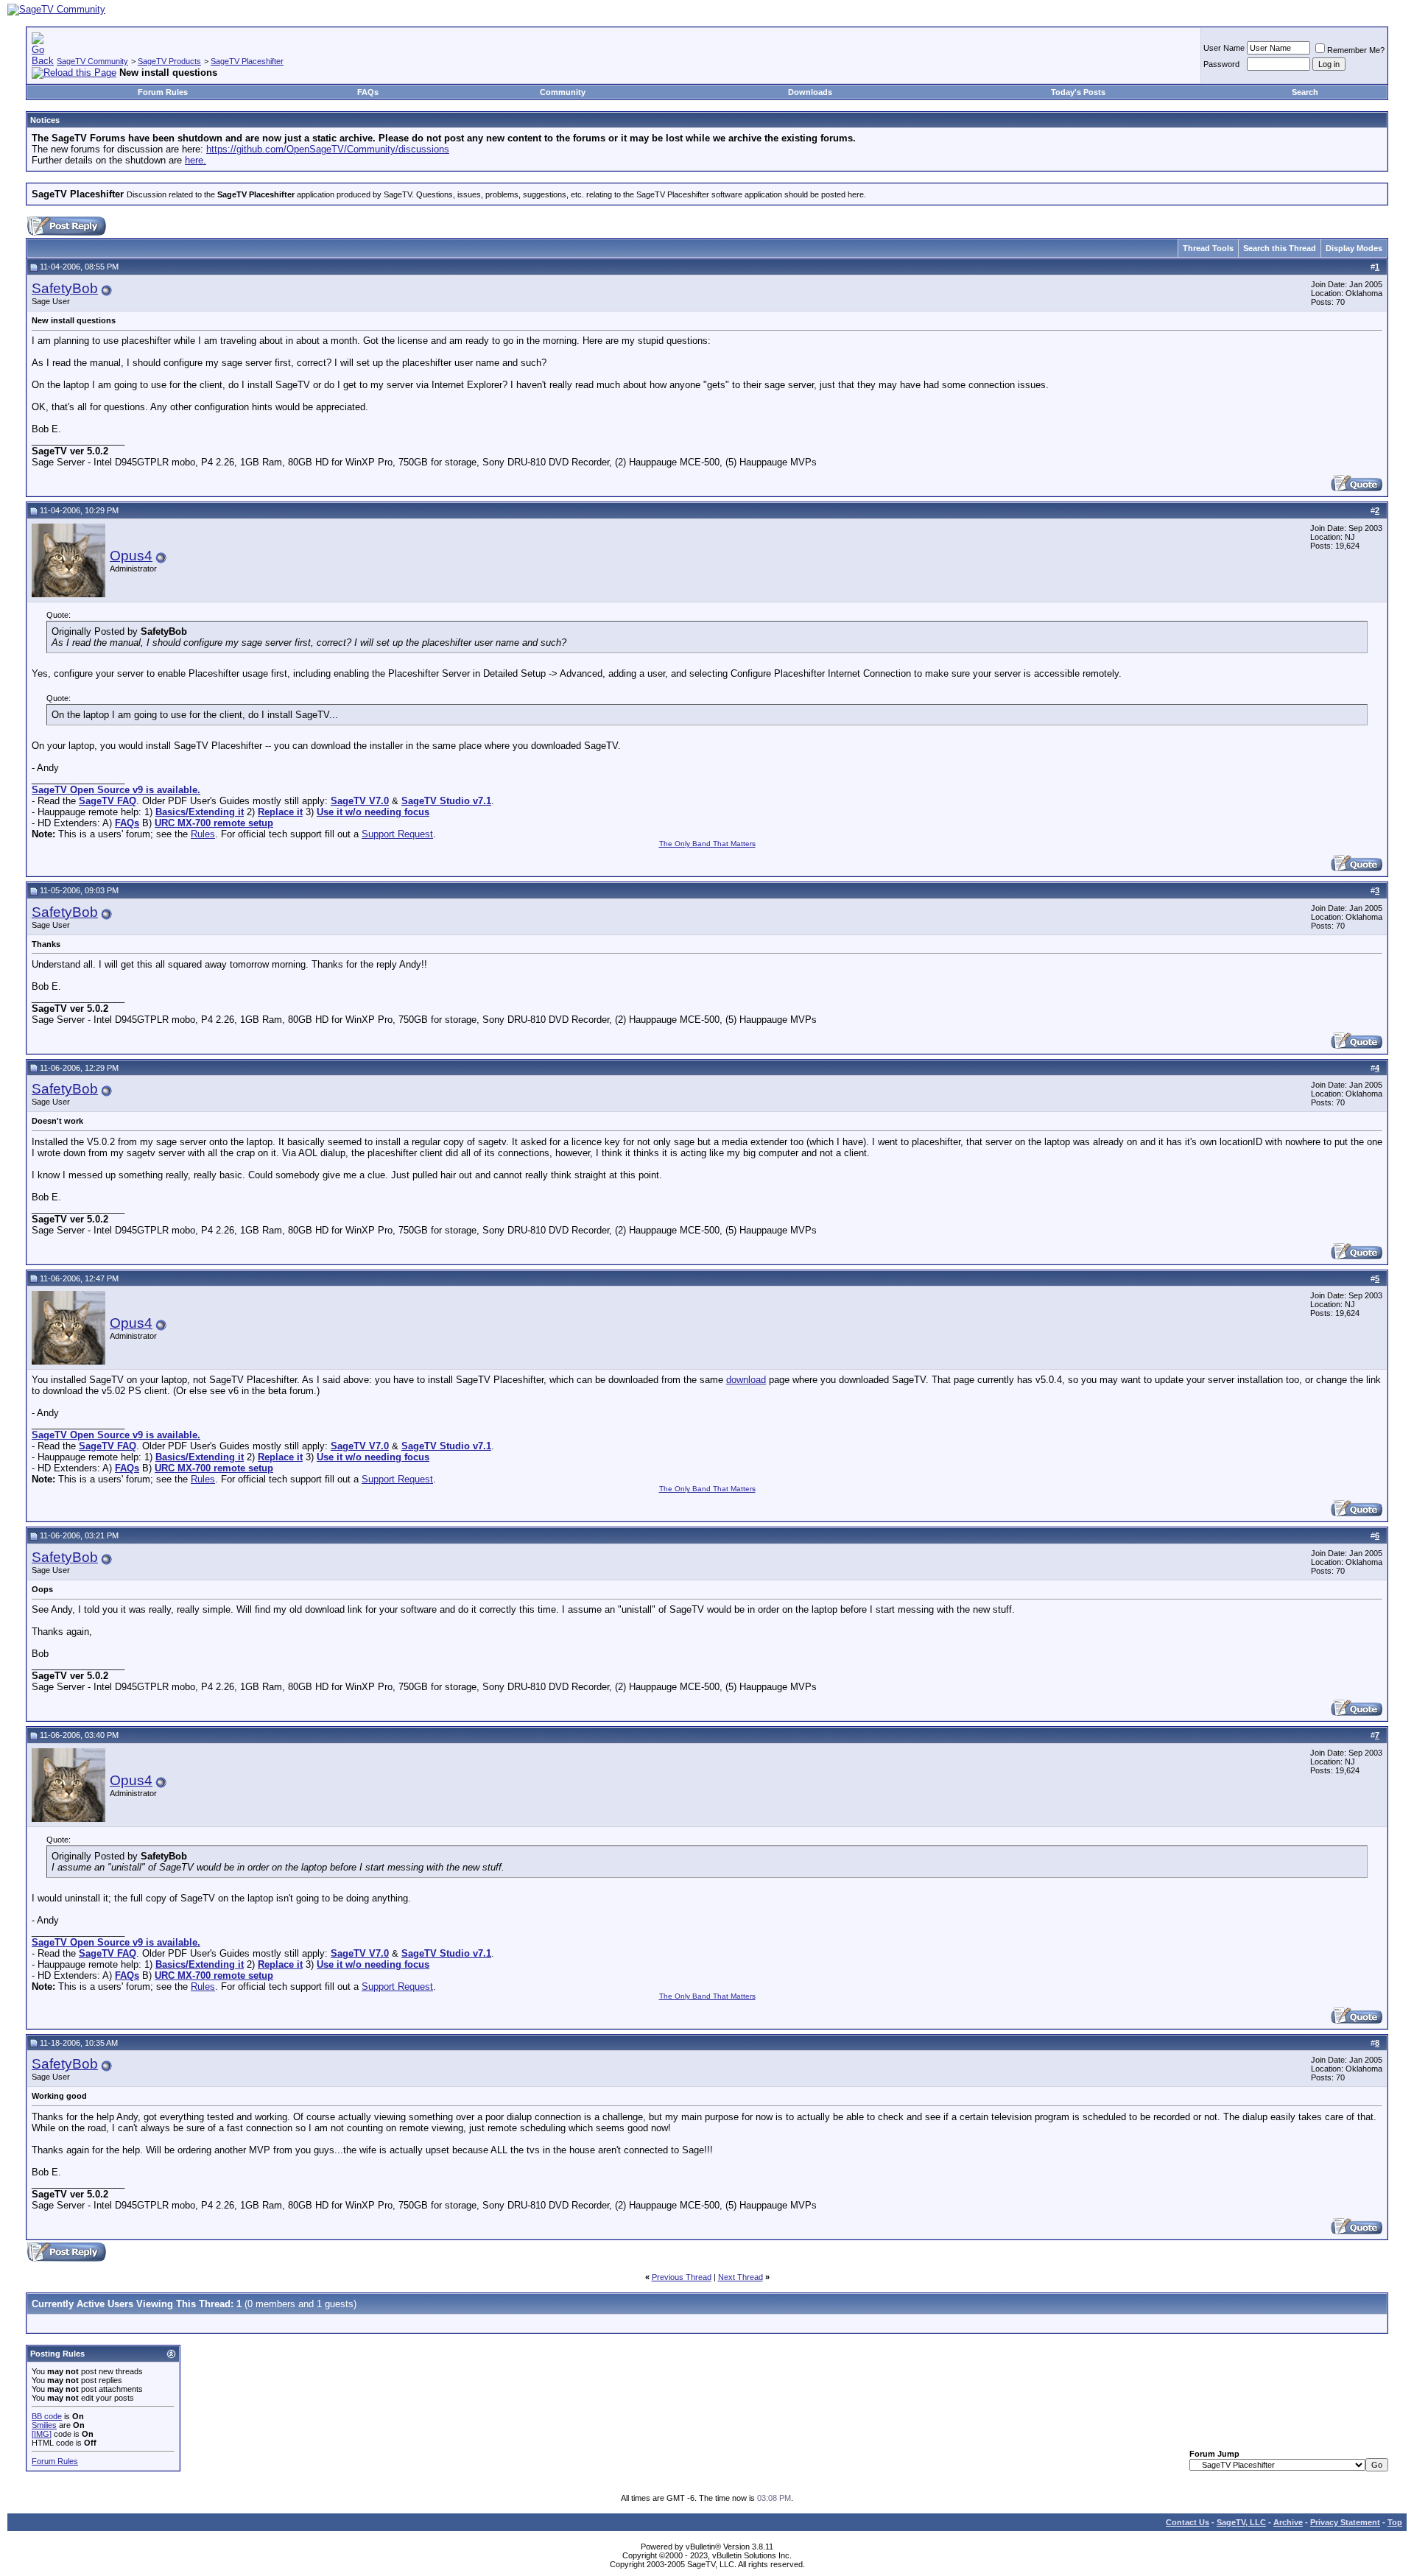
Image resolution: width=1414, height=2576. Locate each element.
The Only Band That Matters (707, 844)
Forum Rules (163, 92)
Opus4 (131, 556)
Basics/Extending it (200, 812)
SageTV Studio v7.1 (446, 801)
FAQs (368, 92)
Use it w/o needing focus (373, 812)
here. (196, 160)
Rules (203, 834)
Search (1305, 92)
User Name (1224, 48)
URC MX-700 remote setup (214, 823)
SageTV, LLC (1241, 2522)
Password (1221, 64)
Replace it (280, 812)
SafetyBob (65, 288)
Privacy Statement (1345, 2522)
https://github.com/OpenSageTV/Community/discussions (328, 149)
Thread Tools (1208, 248)
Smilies (44, 2425)
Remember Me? (1356, 50)
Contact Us (1188, 2522)
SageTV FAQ (108, 801)
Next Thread (741, 2277)
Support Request (397, 834)
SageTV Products (169, 61)
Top (1395, 2522)
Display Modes (1354, 248)
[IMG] (42, 2434)
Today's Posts (1078, 92)
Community (563, 92)
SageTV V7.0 (360, 801)
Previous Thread (682, 2277)
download (746, 1380)
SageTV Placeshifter (247, 61)
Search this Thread (1280, 248)
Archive (1288, 2522)
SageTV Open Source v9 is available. (116, 790)
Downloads (810, 92)
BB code (47, 2416)
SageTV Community (92, 61)
